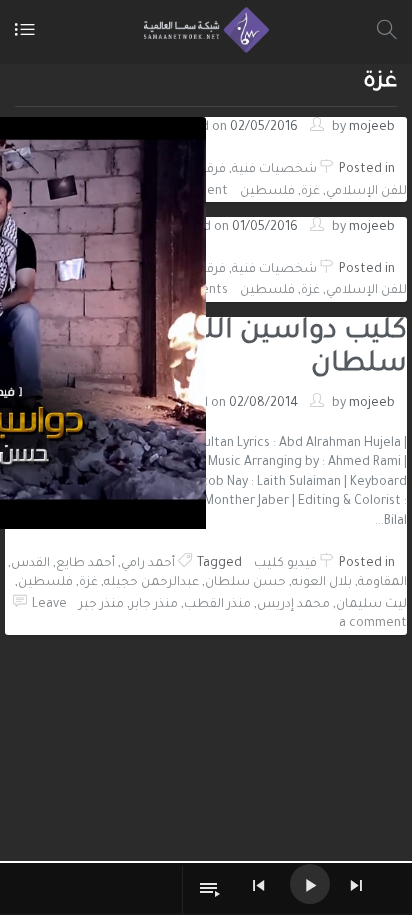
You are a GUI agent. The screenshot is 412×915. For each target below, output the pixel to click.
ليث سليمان (371, 605)
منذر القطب (217, 605)
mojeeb (372, 128)
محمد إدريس (293, 605)
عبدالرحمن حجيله (151, 583)
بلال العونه (322, 583)
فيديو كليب (285, 564)
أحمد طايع (85, 564)
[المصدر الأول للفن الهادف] (201, 30)
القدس (30, 564)
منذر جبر (101, 605)
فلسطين (267, 192)
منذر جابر (154, 605)
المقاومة (382, 583)
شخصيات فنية (274, 170)
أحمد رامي (148, 564)
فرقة (213, 170)
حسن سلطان (245, 583)
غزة (310, 192)
